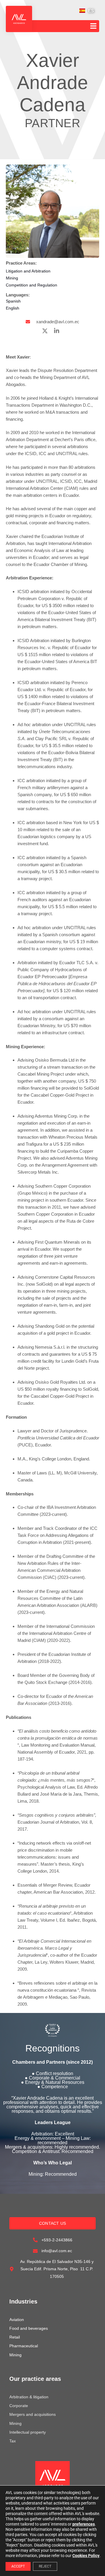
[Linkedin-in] (57, 331)
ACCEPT (18, 2566)
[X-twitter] (45, 331)
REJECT (45, 2566)
